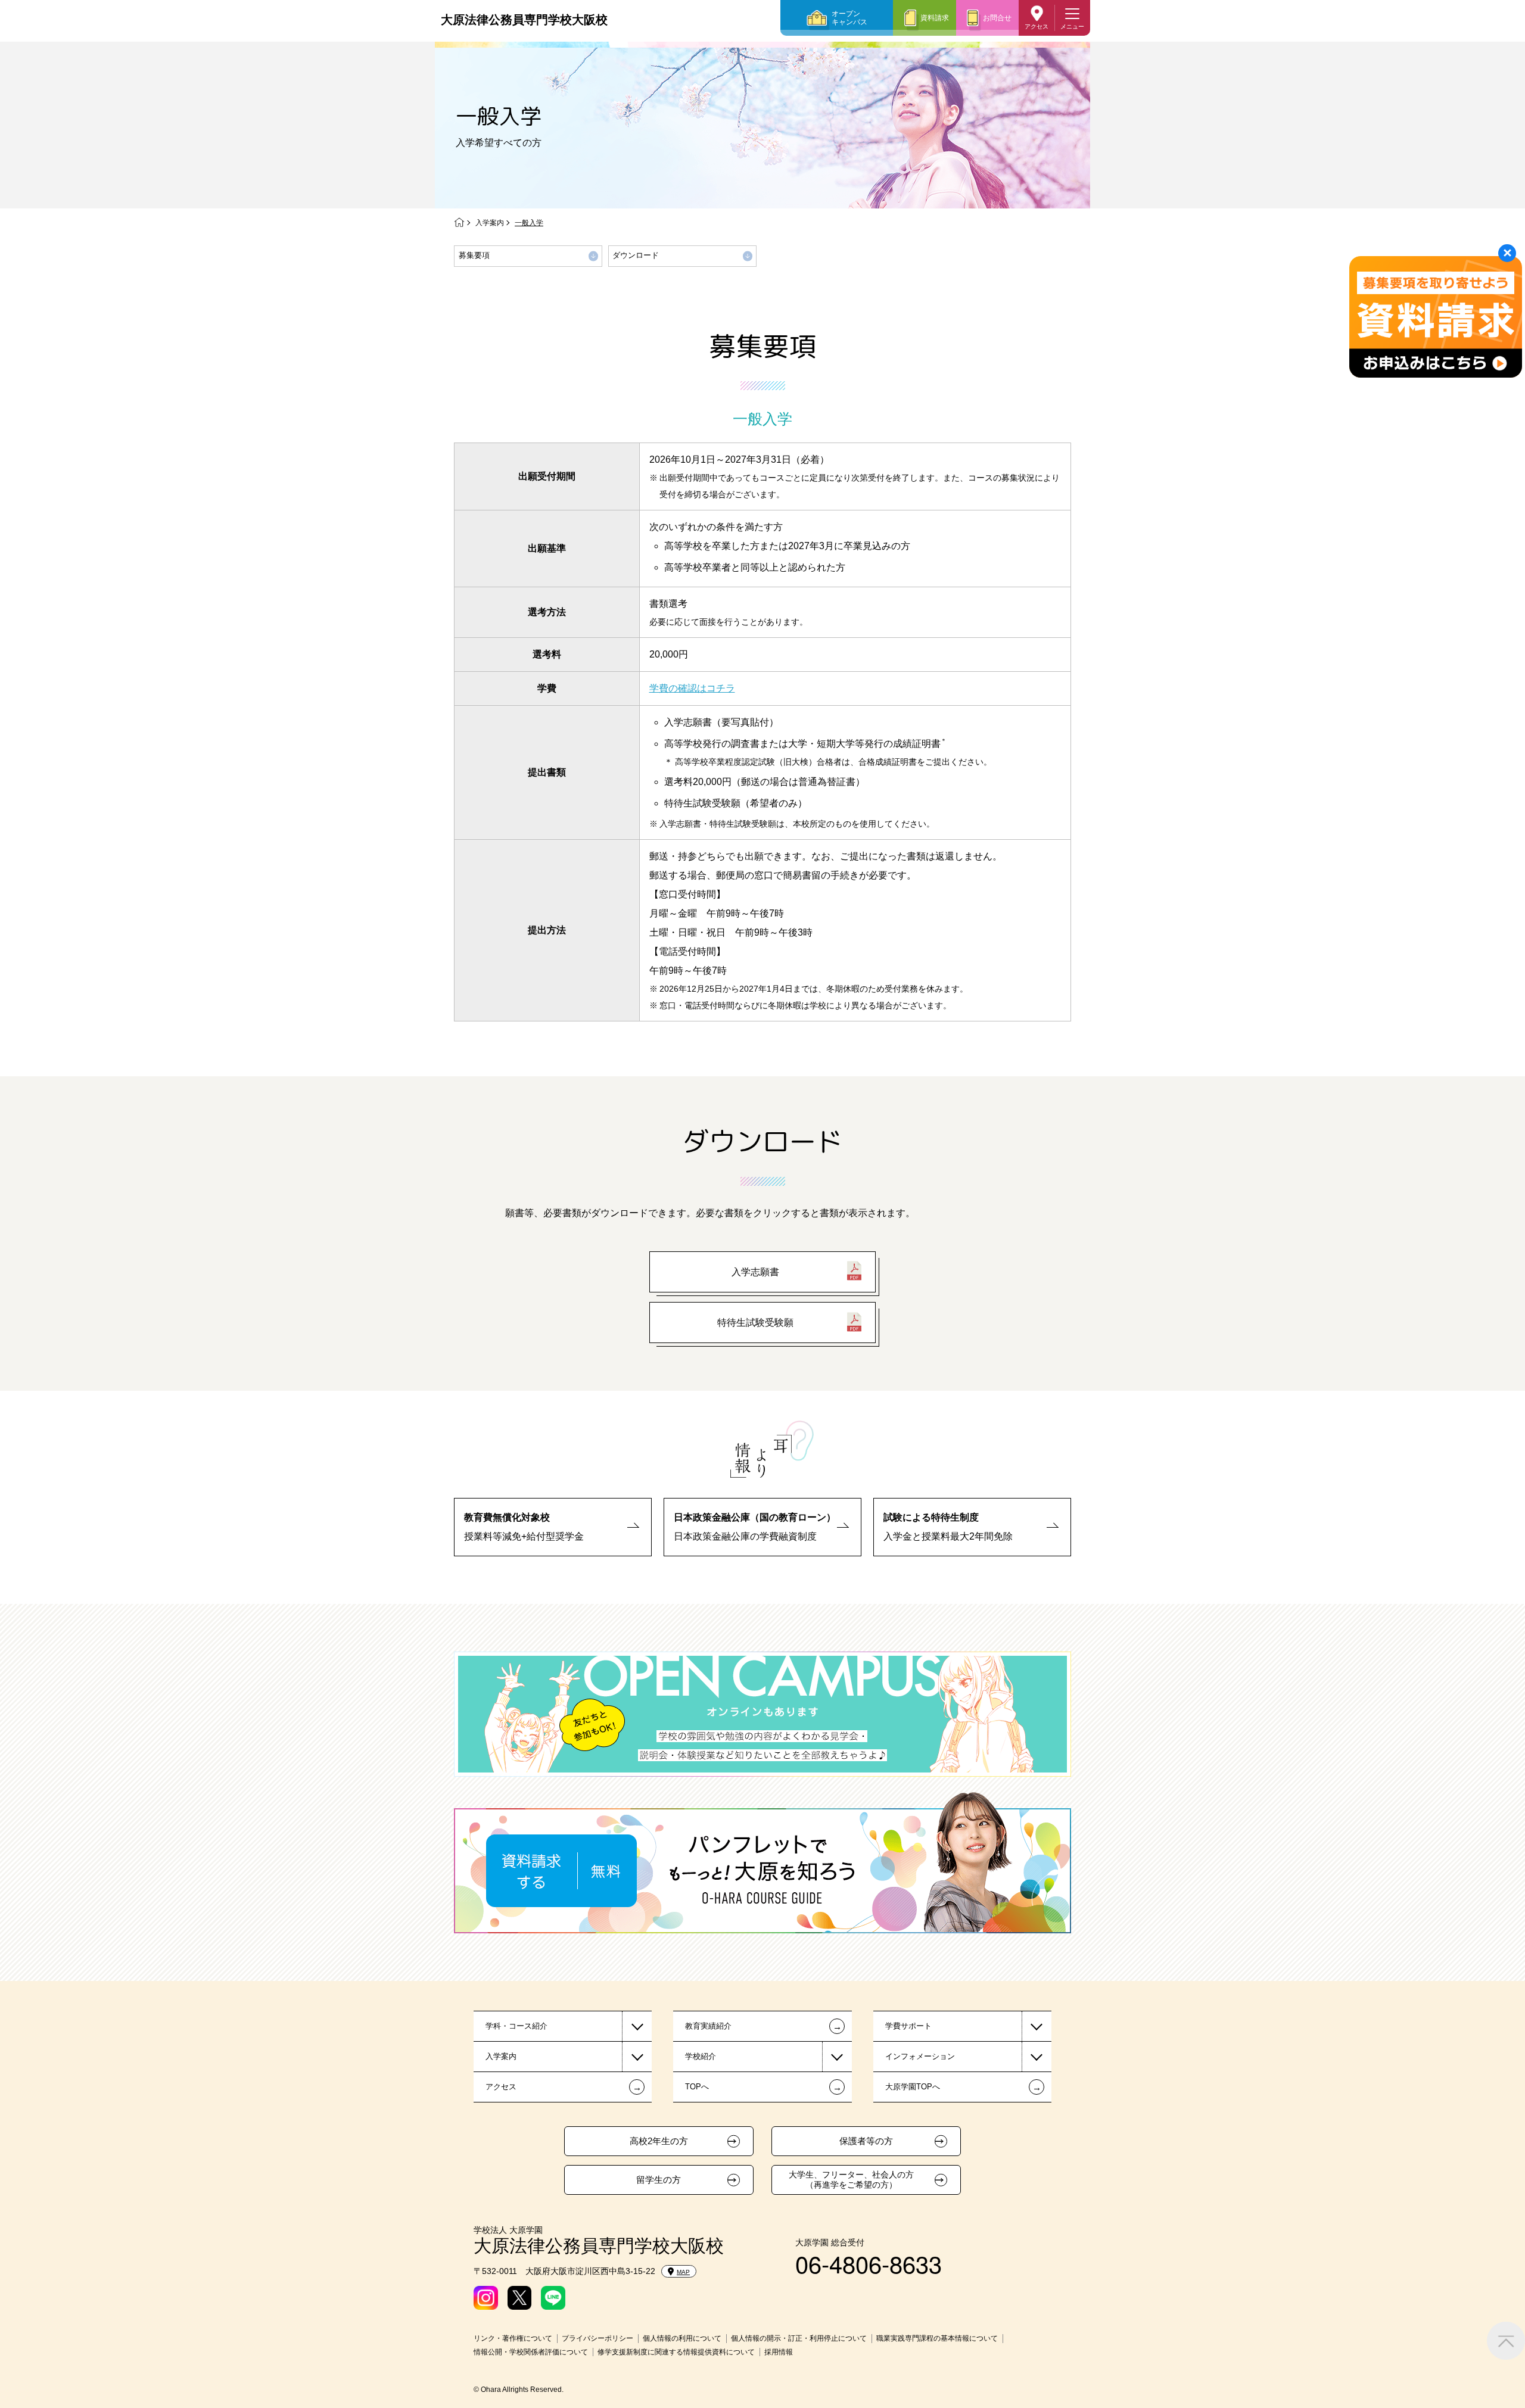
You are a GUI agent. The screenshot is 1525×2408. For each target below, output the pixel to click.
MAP (683, 2272)
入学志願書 (755, 1272)
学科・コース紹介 (516, 2026)
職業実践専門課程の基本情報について (937, 2338)
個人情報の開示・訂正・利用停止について (799, 2338)
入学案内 (490, 223)
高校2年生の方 (659, 2141)
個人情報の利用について (682, 2338)
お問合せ (997, 18)
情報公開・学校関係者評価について (531, 2352)
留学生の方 (659, 2180)
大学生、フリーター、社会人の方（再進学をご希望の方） (851, 2180)
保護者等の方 (866, 2141)
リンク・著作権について (513, 2338)
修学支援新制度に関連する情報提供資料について (676, 2352)
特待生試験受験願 (755, 1323)
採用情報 (779, 2352)
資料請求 (935, 18)
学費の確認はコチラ (692, 688)
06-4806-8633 (869, 2263)
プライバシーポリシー (597, 2338)
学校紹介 (701, 2056)
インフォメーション (920, 2056)
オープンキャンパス (849, 18)
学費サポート (908, 2026)
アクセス (1037, 27)
